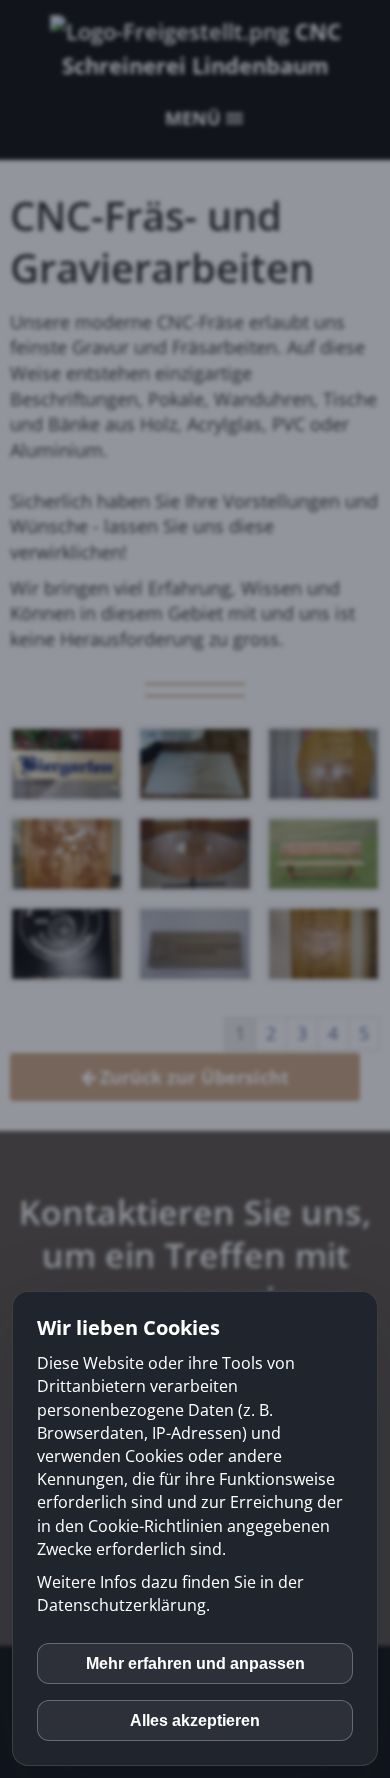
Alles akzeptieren (195, 1720)
